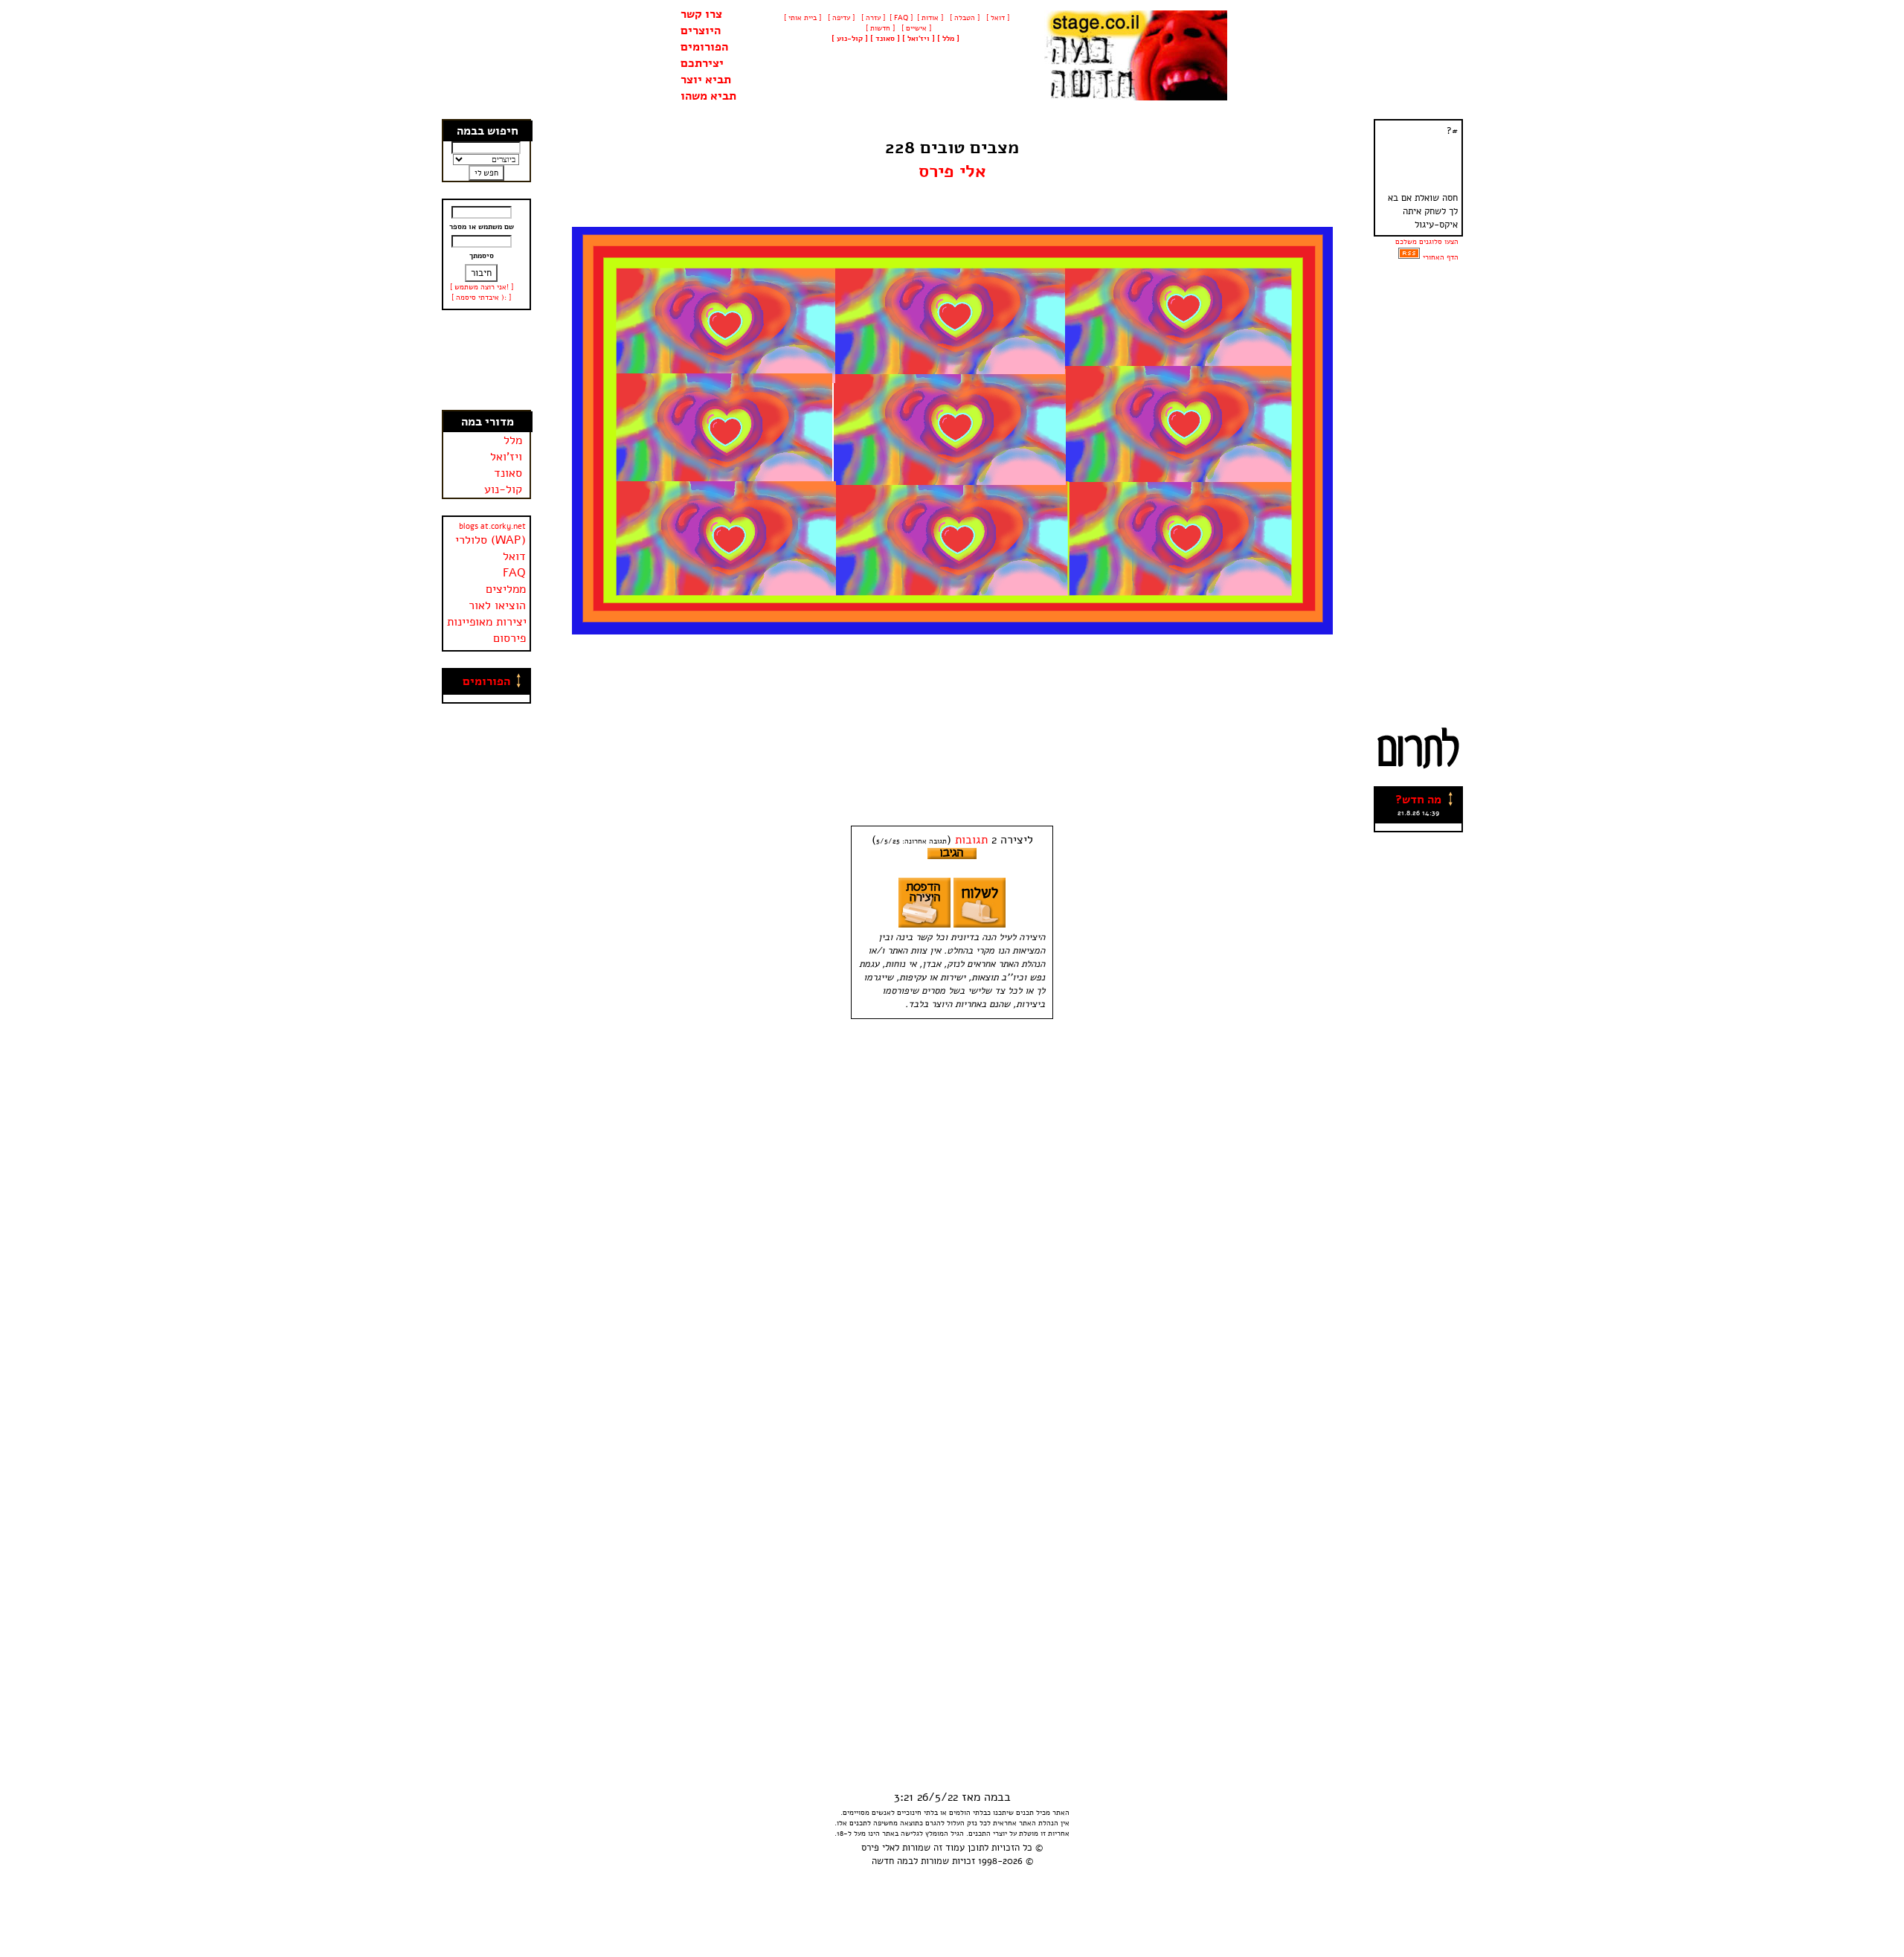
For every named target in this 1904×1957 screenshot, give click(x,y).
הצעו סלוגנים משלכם (1427, 242)
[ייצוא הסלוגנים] (1409, 257)
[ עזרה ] (872, 18)
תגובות (971, 840)
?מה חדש (1418, 800)
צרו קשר (701, 14)
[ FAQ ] (901, 18)
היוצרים (701, 30)
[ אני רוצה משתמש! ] (482, 287)
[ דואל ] (997, 18)
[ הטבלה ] (964, 18)
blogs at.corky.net (492, 526)
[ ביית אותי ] (803, 18)
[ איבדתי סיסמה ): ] (481, 298)
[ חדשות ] (879, 28)
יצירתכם (702, 63)
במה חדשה (892, 1861)
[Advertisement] (486, 360)
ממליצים (506, 589)
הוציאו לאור (497, 605)
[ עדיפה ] (840, 18)
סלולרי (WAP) (491, 540)
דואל (514, 556)
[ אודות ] (930, 18)
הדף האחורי (1441, 257)
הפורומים (704, 47)
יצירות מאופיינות (487, 622)
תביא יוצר (706, 80)
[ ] (850, 39)
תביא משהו (708, 96)
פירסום (509, 638)
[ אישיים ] (915, 28)
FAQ (514, 573)
